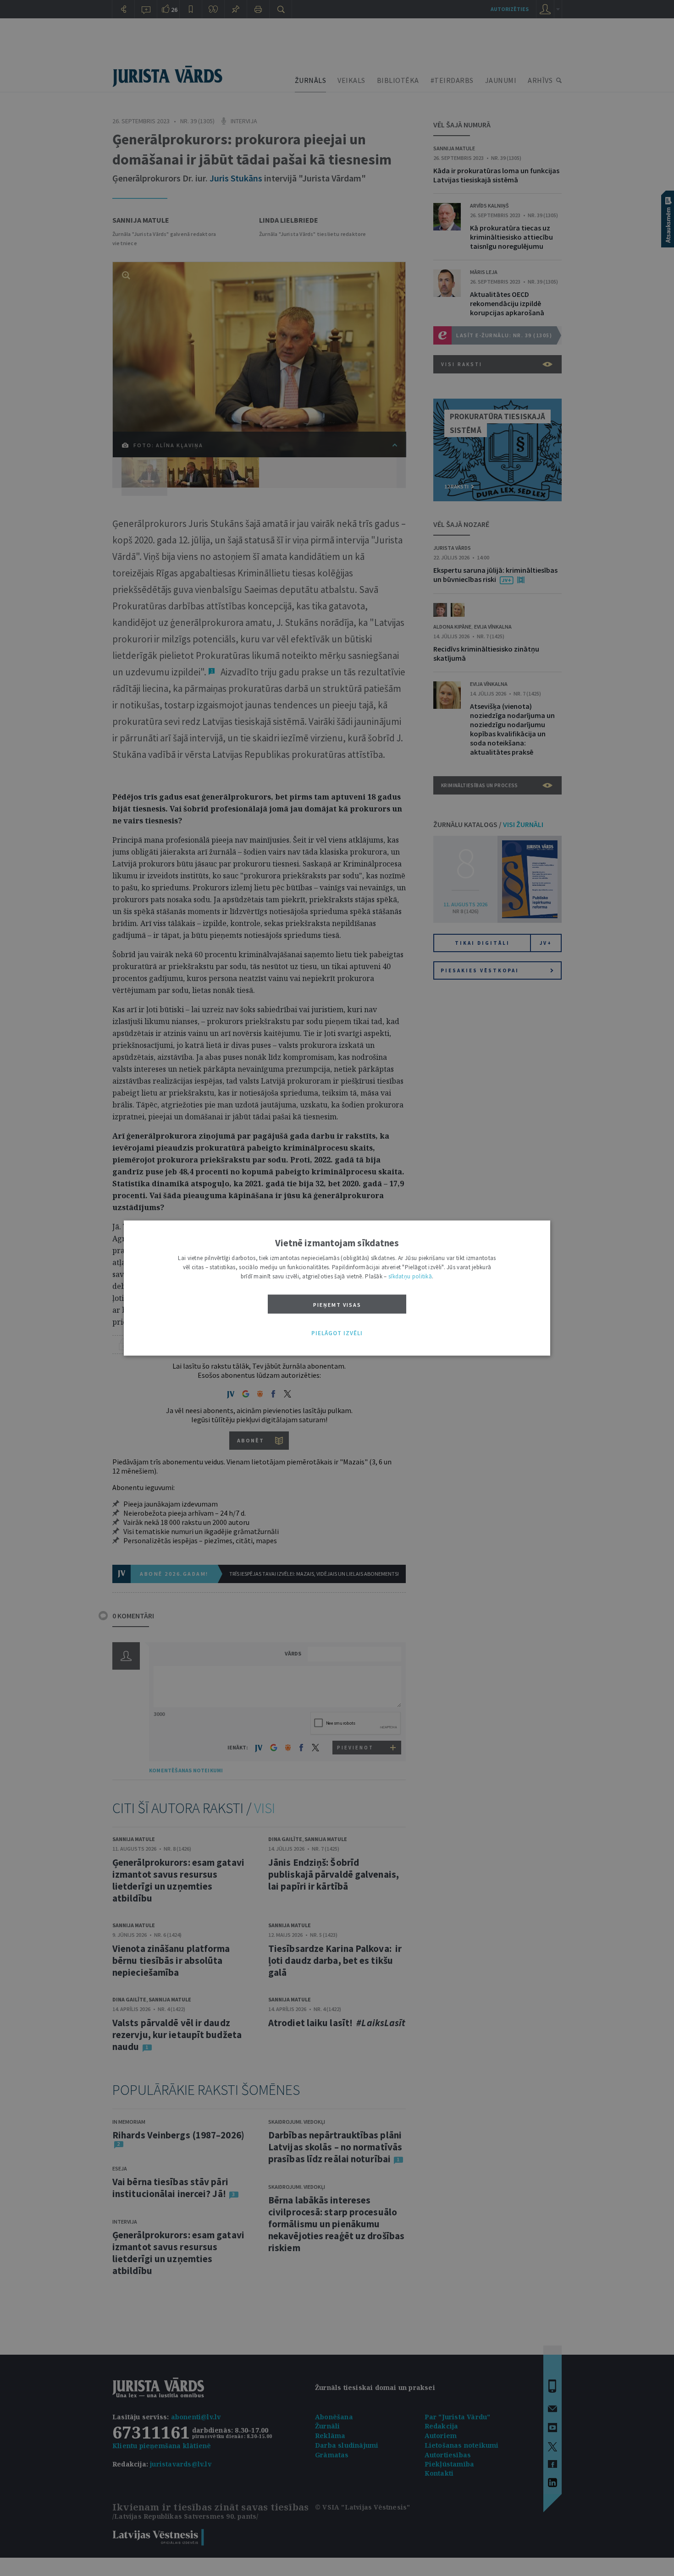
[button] (337, 1333)
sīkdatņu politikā (410, 1276)
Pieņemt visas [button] (337, 1305)
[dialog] (337, 1288)
